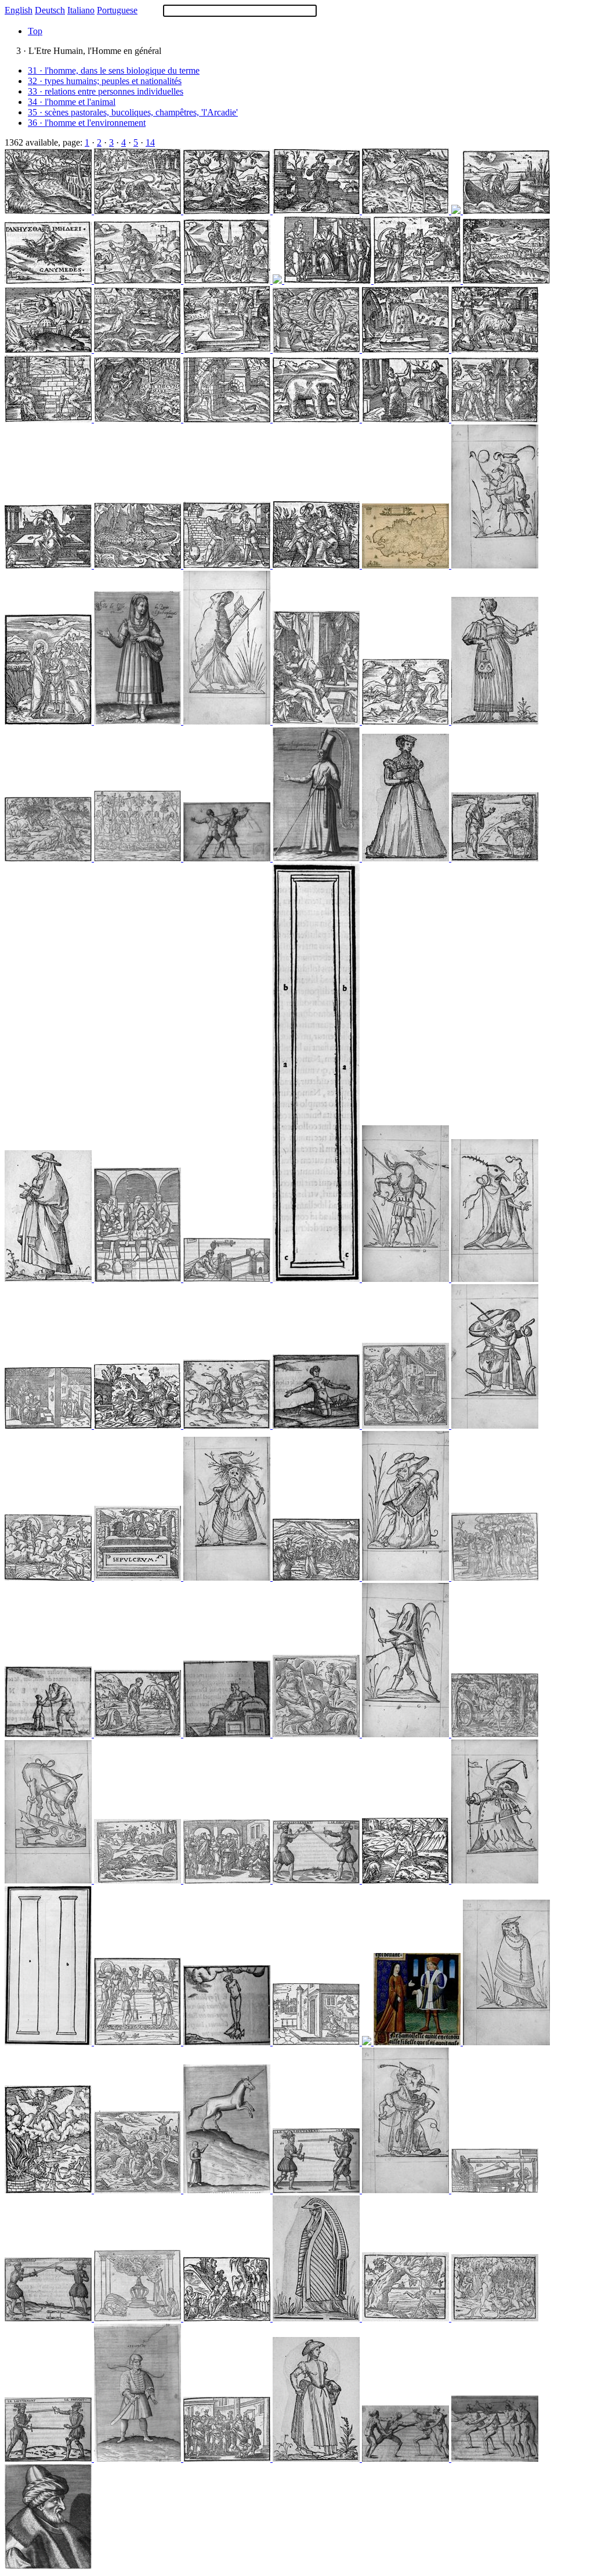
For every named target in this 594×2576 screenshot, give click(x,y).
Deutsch (50, 10)
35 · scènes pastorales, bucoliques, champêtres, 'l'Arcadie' (133, 112)
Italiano (81, 10)
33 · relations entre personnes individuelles (106, 91)
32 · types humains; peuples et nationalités (105, 81)
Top (35, 31)
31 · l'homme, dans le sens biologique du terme (114, 70)
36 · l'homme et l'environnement (87, 123)
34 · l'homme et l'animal (72, 102)
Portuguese (117, 10)
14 (150, 142)
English (19, 10)
